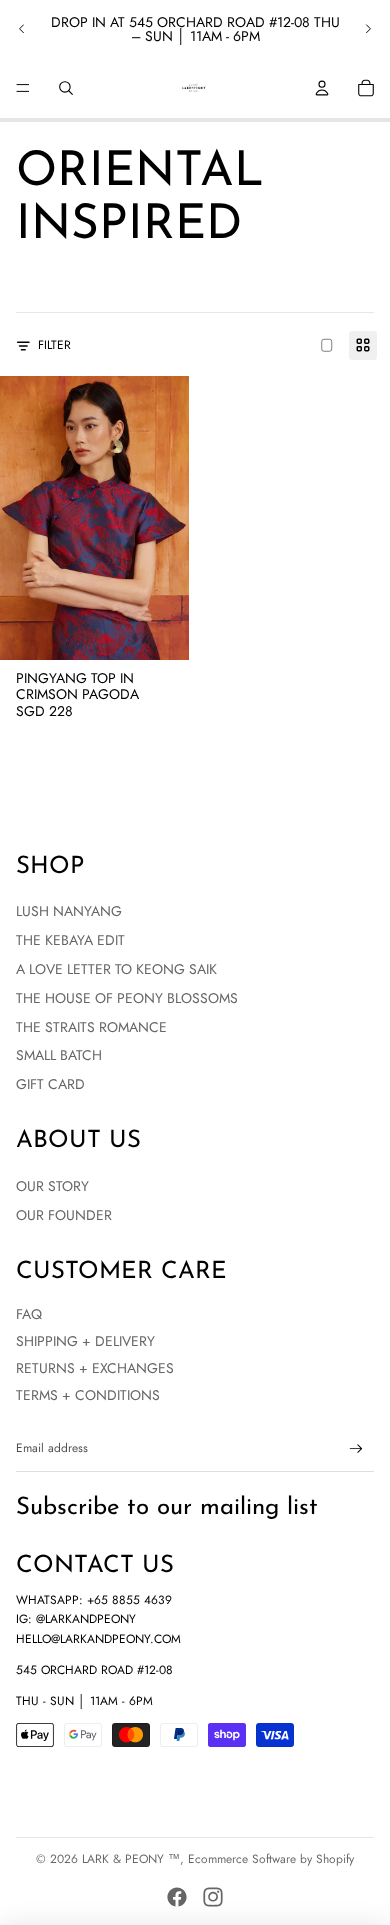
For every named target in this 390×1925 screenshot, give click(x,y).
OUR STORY (52, 1186)
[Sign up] (356, 1449)
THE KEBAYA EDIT (70, 940)
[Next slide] (368, 29)
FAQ (29, 1314)
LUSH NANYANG (69, 911)
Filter (54, 345)
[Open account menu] (322, 88)
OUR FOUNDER (64, 1215)
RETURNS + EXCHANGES (95, 1368)
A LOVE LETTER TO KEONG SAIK (116, 969)
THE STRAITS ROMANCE (91, 1027)
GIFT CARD (50, 1084)
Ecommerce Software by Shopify (271, 1859)
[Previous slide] (22, 29)
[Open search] (66, 88)
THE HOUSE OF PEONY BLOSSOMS (127, 998)
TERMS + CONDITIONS (88, 1395)
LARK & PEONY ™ (131, 1859)
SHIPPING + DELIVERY (85, 1341)
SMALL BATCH (59, 1055)
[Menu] (23, 88)
